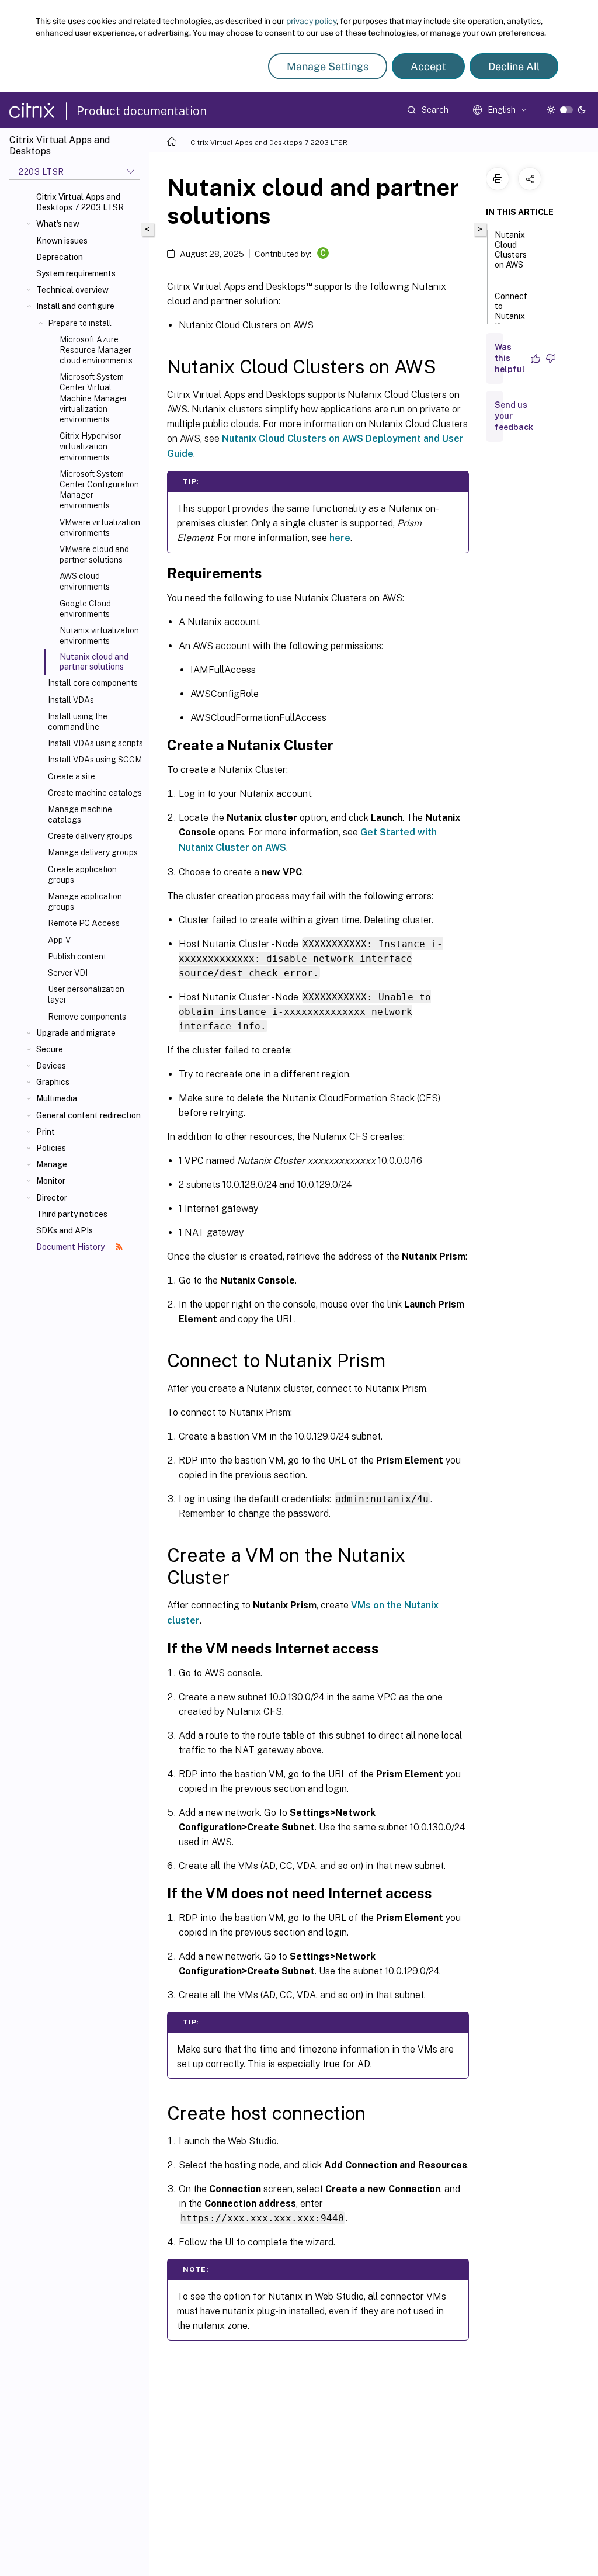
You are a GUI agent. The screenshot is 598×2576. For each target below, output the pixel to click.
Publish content (77, 956)
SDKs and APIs (65, 1230)
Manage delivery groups (93, 852)
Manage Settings (328, 66)
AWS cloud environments (85, 581)
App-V (59, 940)
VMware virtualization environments (100, 528)
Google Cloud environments (85, 609)
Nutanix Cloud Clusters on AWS (511, 250)
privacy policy (311, 21)
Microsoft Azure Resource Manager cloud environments (96, 350)
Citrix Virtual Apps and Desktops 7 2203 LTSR (80, 202)
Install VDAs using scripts (95, 743)
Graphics (53, 1082)
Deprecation (60, 257)
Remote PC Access (84, 923)
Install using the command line (78, 722)
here (340, 538)
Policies (51, 1148)
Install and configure (75, 306)
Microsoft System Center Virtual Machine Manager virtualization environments (93, 398)
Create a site (72, 776)
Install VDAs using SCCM (95, 760)
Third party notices (72, 1214)
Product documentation (142, 111)
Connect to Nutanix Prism (511, 311)
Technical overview (72, 290)
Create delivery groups (90, 836)
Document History (71, 1247)
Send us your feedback (514, 416)
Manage (52, 1164)
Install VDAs (71, 700)
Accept (428, 66)
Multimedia (57, 1098)
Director (52, 1198)
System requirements (76, 273)
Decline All (514, 66)
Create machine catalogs (95, 793)
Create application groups (82, 875)
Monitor (51, 1181)
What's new (58, 224)
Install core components (93, 683)
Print (46, 1132)
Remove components (87, 1017)
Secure (50, 1049)
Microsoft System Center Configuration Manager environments (99, 490)
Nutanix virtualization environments (99, 636)
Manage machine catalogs (80, 814)
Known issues (62, 241)
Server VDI (68, 973)
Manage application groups (85, 902)
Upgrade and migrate (76, 1033)
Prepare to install (80, 323)
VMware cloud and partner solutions (94, 554)
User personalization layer (86, 994)
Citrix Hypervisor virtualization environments (91, 446)
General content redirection (88, 1115)
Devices (51, 1066)
